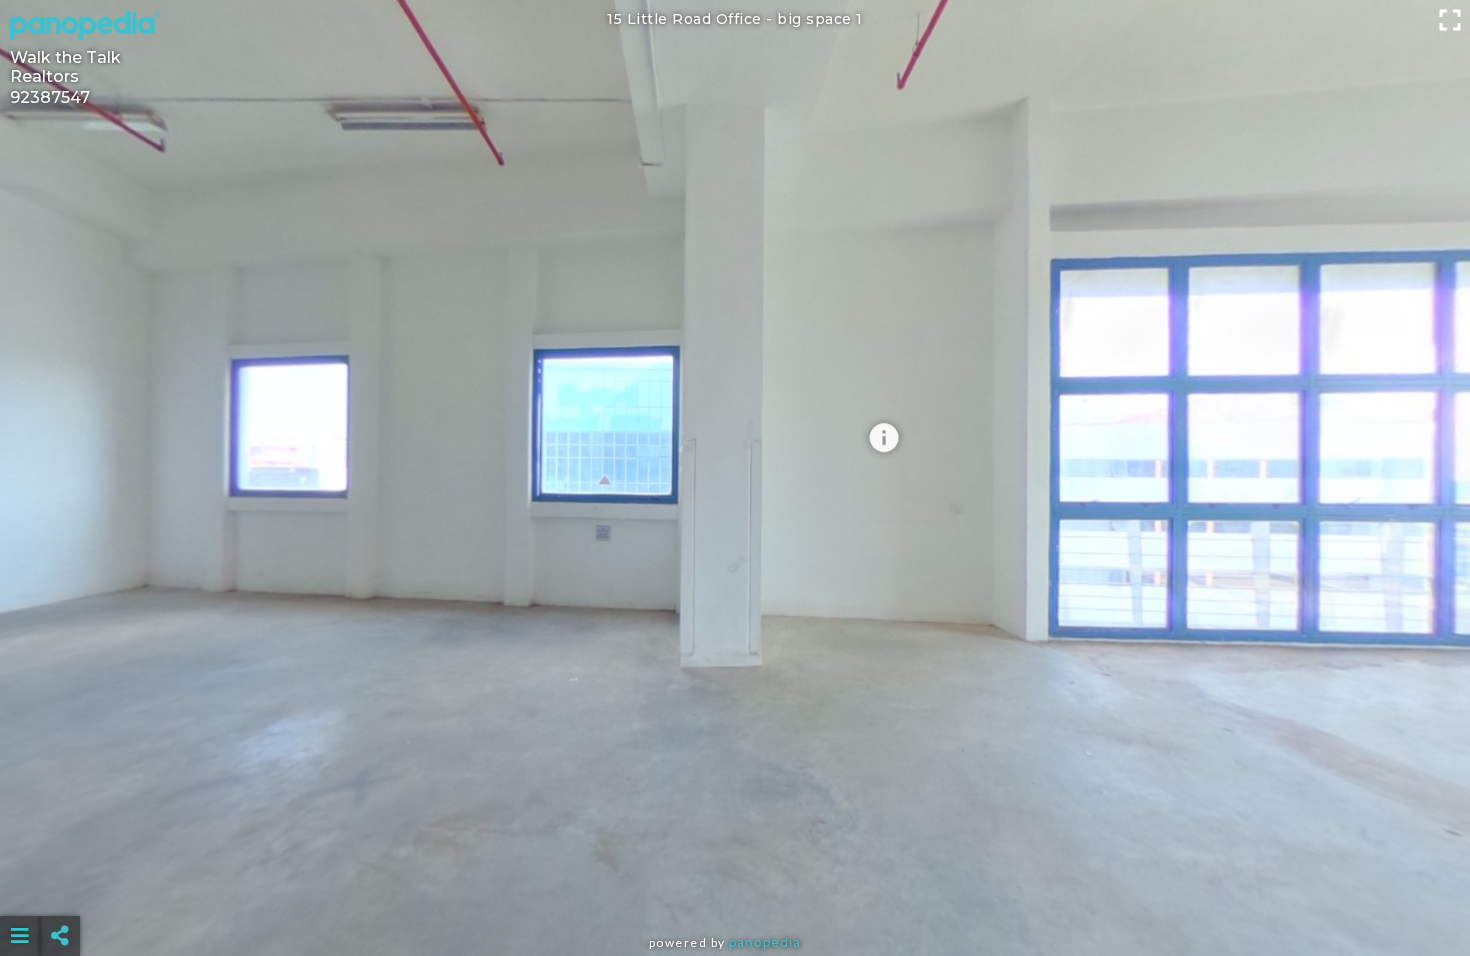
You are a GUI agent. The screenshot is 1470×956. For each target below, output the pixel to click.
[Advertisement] (735, 886)
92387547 (50, 97)
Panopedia (765, 942)
